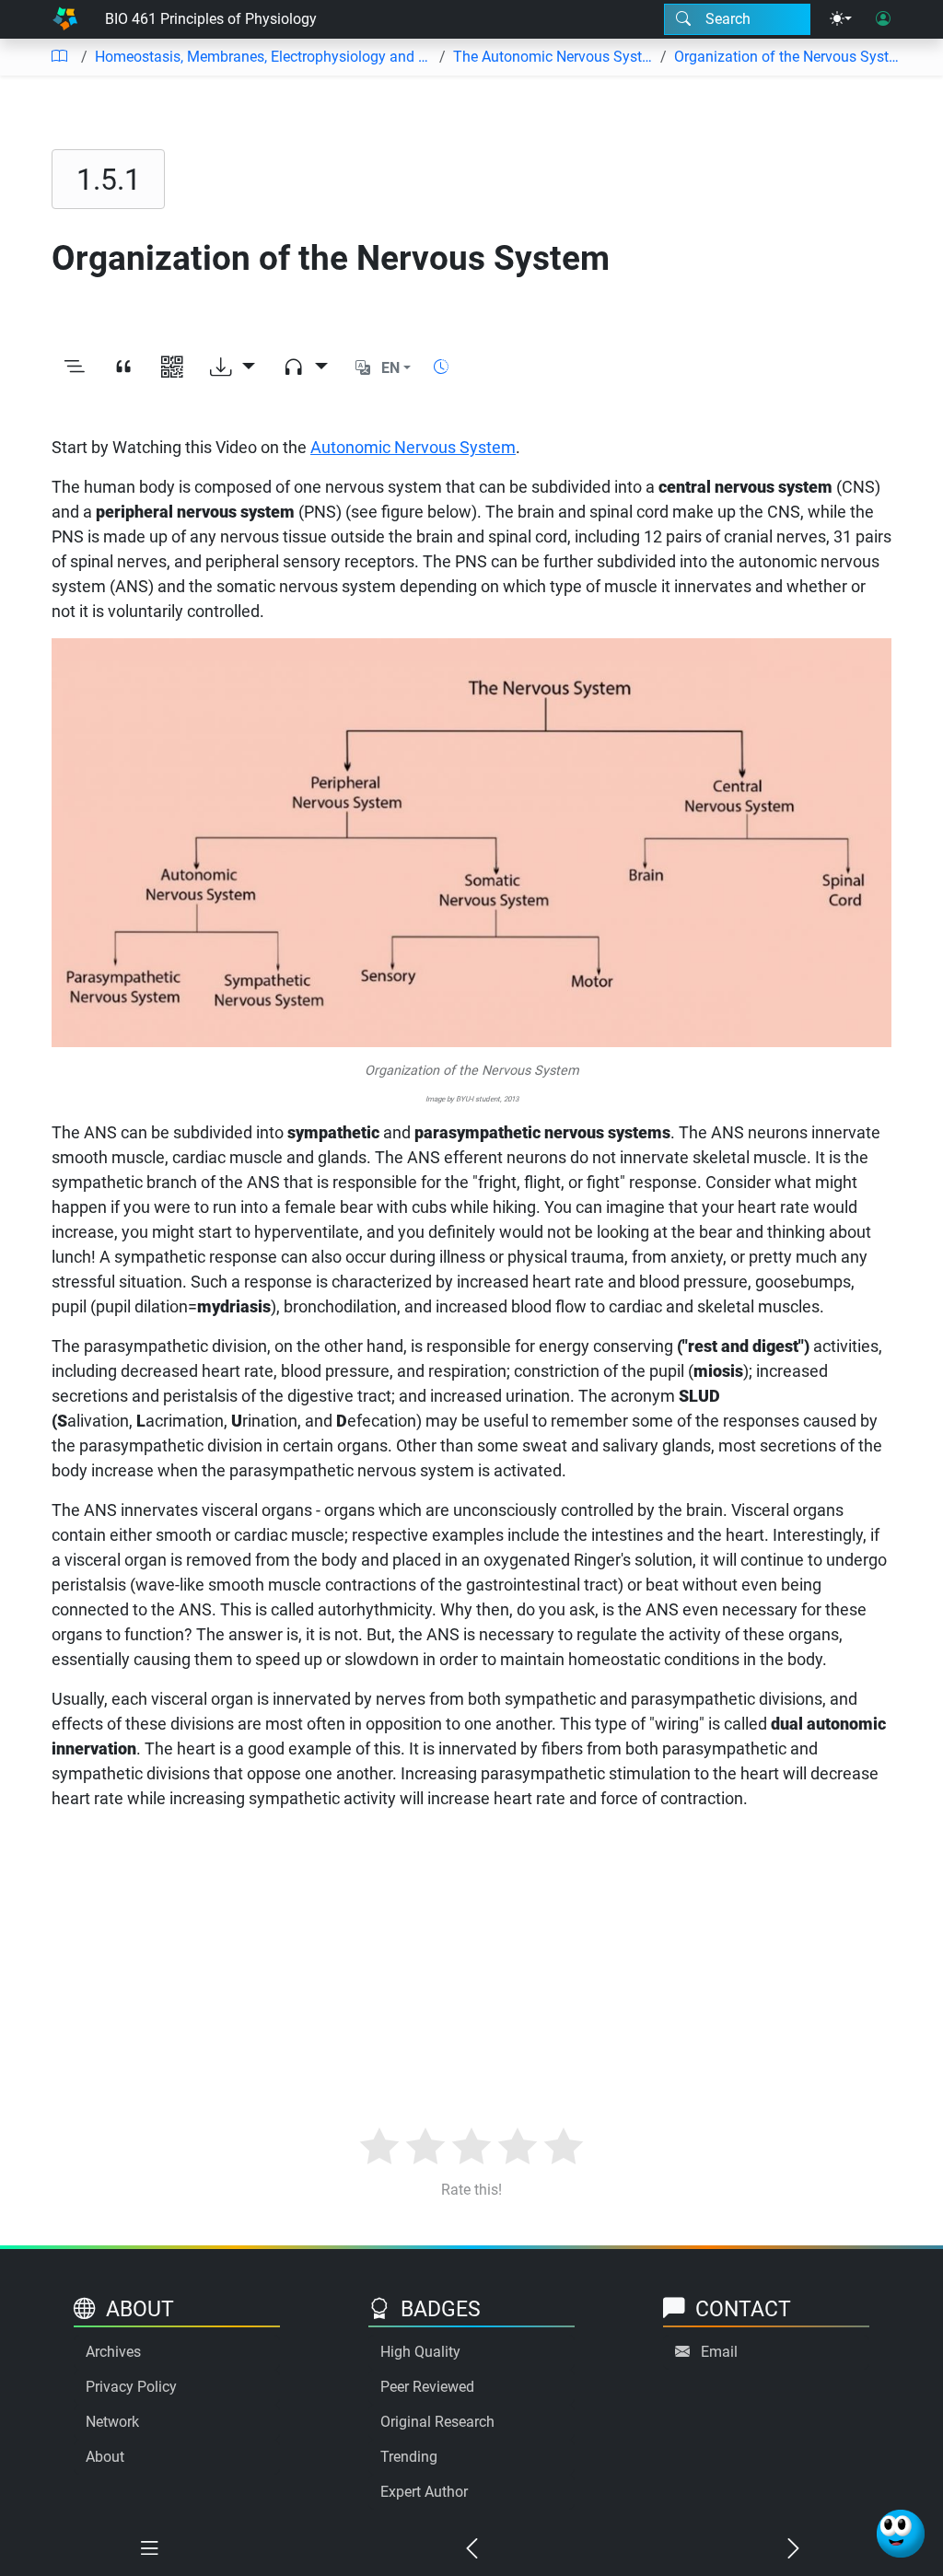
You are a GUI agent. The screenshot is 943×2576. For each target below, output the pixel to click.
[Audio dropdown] (305, 368)
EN (390, 368)
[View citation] (123, 368)
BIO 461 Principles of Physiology (211, 19)
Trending (409, 2457)
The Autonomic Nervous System (553, 57)
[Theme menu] (841, 19)
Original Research (437, 2422)
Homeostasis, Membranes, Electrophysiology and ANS (263, 57)
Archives (113, 2352)
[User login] (883, 19)
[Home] (65, 19)
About (105, 2457)
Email (719, 2352)
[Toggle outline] (74, 368)
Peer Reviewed (427, 2387)
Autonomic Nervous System (413, 447)
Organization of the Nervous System (786, 57)
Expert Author (424, 2492)
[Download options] (233, 368)
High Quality (420, 2352)
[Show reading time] (441, 367)
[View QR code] (172, 368)
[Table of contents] (59, 57)
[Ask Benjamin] (901, 2534)
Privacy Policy (131, 2387)
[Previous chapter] (471, 2549)
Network (112, 2422)
